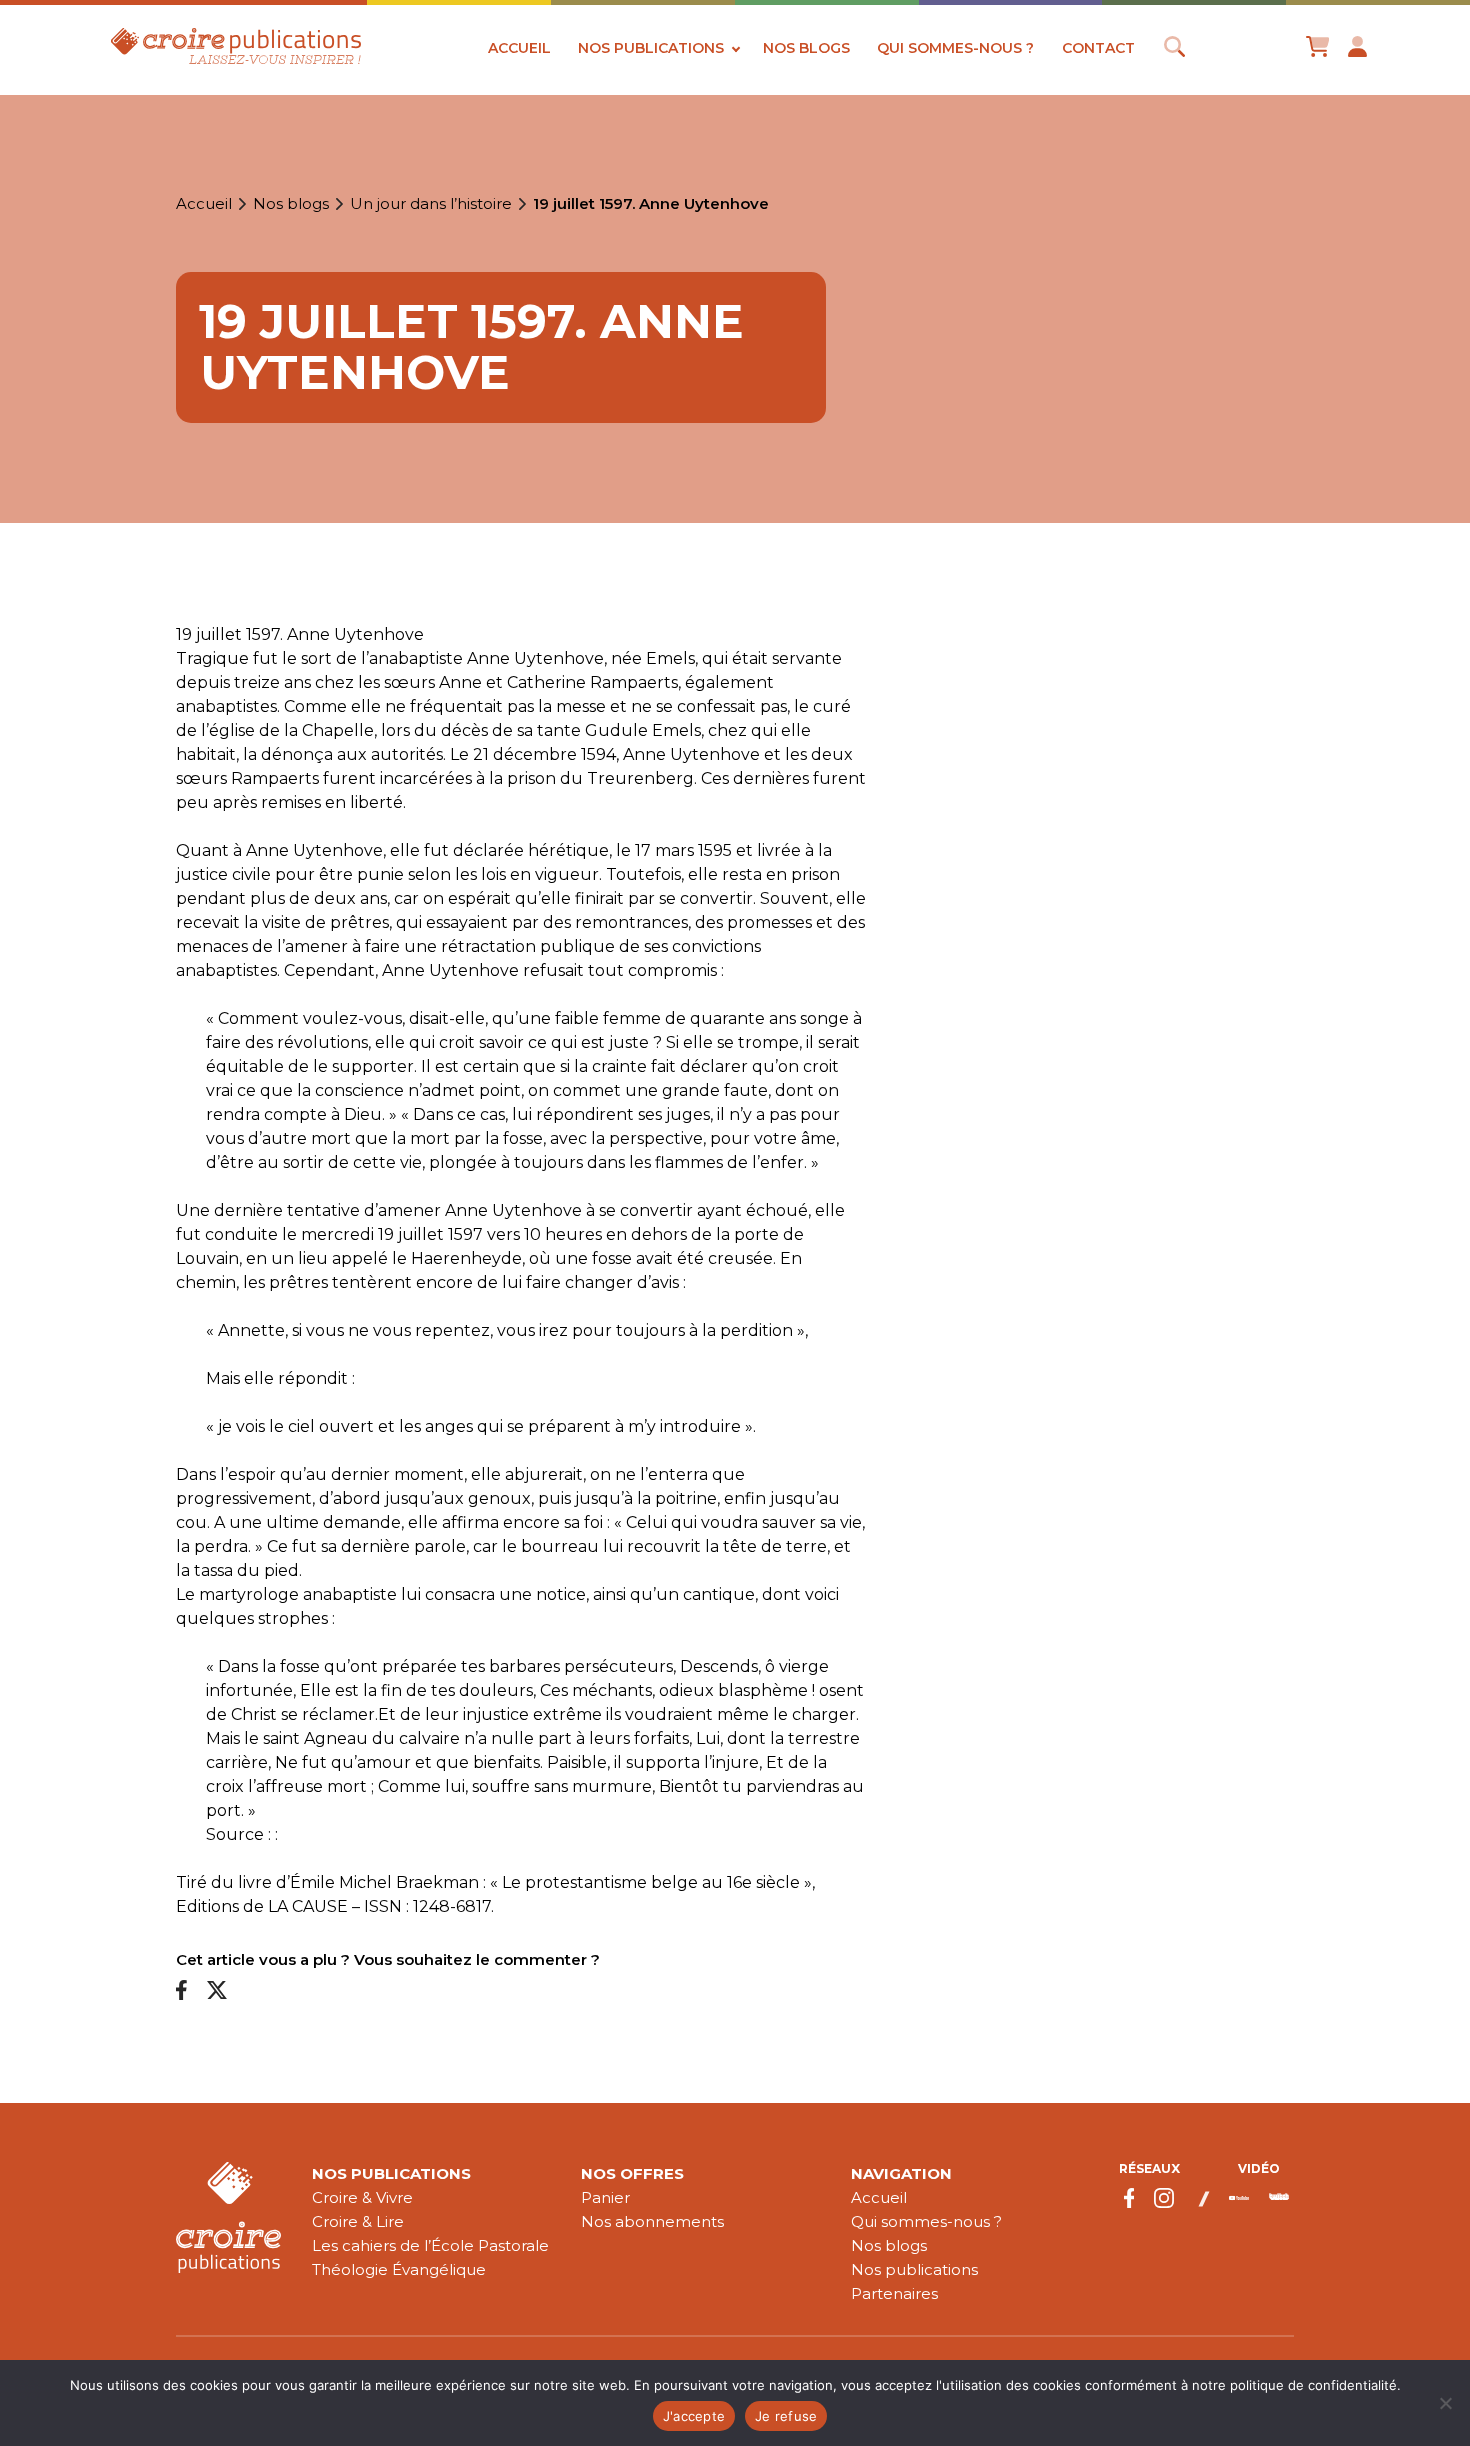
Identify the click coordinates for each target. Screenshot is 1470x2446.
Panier (605, 2197)
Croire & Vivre (362, 2197)
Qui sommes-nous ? (955, 48)
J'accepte (694, 2416)
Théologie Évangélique (399, 2269)
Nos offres (632, 2173)
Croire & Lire (358, 2221)
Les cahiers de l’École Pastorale (430, 2245)
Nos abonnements (652, 2221)
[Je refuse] (1445, 2403)
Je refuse (786, 2416)
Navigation (901, 2173)
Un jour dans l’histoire (431, 204)
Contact (1098, 48)
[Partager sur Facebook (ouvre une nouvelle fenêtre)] (181, 1991)
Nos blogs (806, 48)
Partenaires (894, 2293)
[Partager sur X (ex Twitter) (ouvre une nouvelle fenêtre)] (217, 1991)
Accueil (519, 48)
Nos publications (651, 48)
